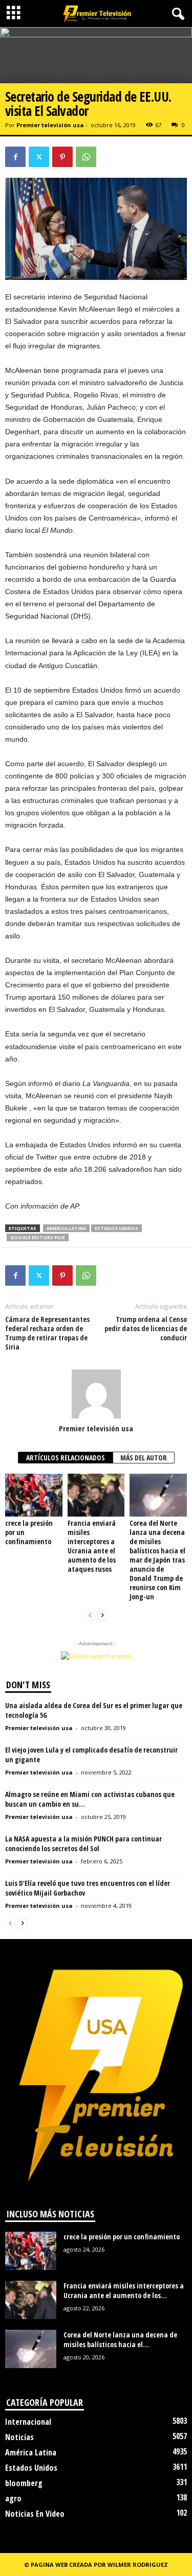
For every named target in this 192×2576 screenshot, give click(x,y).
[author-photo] (96, 1394)
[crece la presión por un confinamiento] (34, 1495)
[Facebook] (15, 157)
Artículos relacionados (66, 1458)
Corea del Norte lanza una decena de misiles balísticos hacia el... (120, 2339)
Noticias (19, 2437)
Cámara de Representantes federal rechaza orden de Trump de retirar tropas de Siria (47, 1333)
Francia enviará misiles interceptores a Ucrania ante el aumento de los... (124, 2290)
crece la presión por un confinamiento (122, 2237)
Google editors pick (38, 1237)
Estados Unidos (116, 1228)
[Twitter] (39, 157)
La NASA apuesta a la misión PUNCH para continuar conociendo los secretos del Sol (83, 1844)
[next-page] (102, 1615)
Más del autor (144, 1458)
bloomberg (24, 2483)
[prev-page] (90, 1615)
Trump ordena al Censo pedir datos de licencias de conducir (146, 1329)
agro (13, 2498)
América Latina (66, 1228)
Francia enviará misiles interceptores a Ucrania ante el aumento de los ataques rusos (92, 1546)
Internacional (28, 2422)
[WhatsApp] (86, 157)
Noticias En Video (35, 2514)
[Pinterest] (62, 157)
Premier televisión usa (50, 125)
